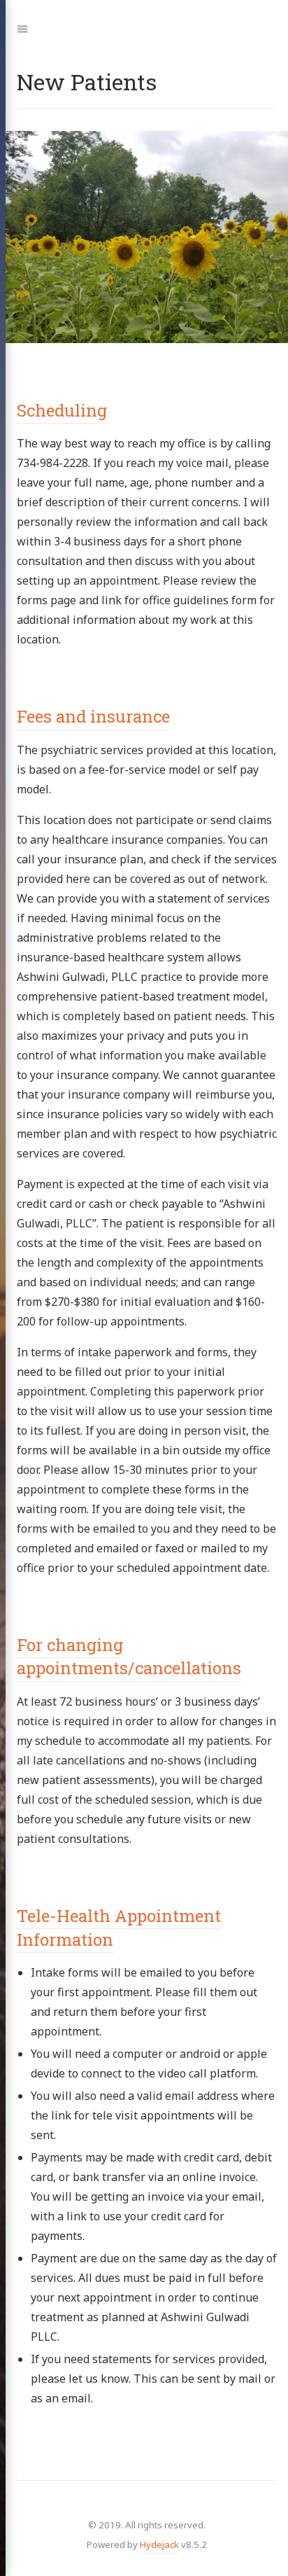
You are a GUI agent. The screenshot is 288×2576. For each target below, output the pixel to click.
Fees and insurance (93, 716)
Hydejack (159, 2544)
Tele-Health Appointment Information (119, 1928)
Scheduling (62, 410)
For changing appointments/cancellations (129, 1657)
